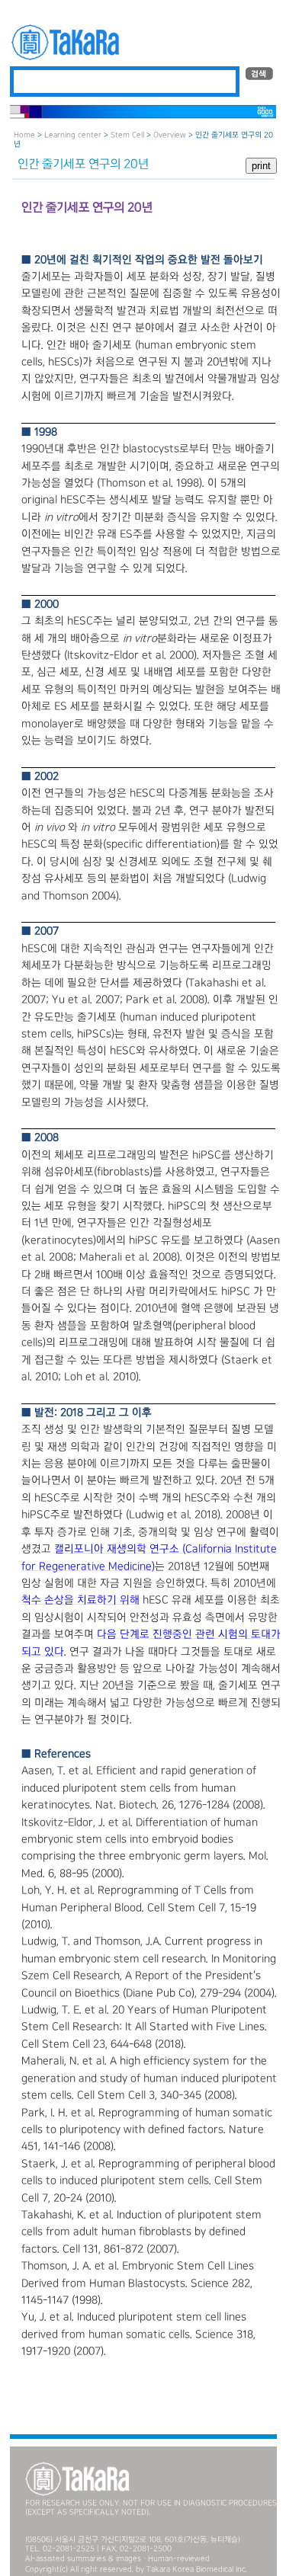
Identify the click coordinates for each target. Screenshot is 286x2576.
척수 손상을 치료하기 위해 (80, 1600)
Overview (170, 135)
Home (24, 135)
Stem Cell (127, 135)
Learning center (73, 135)
